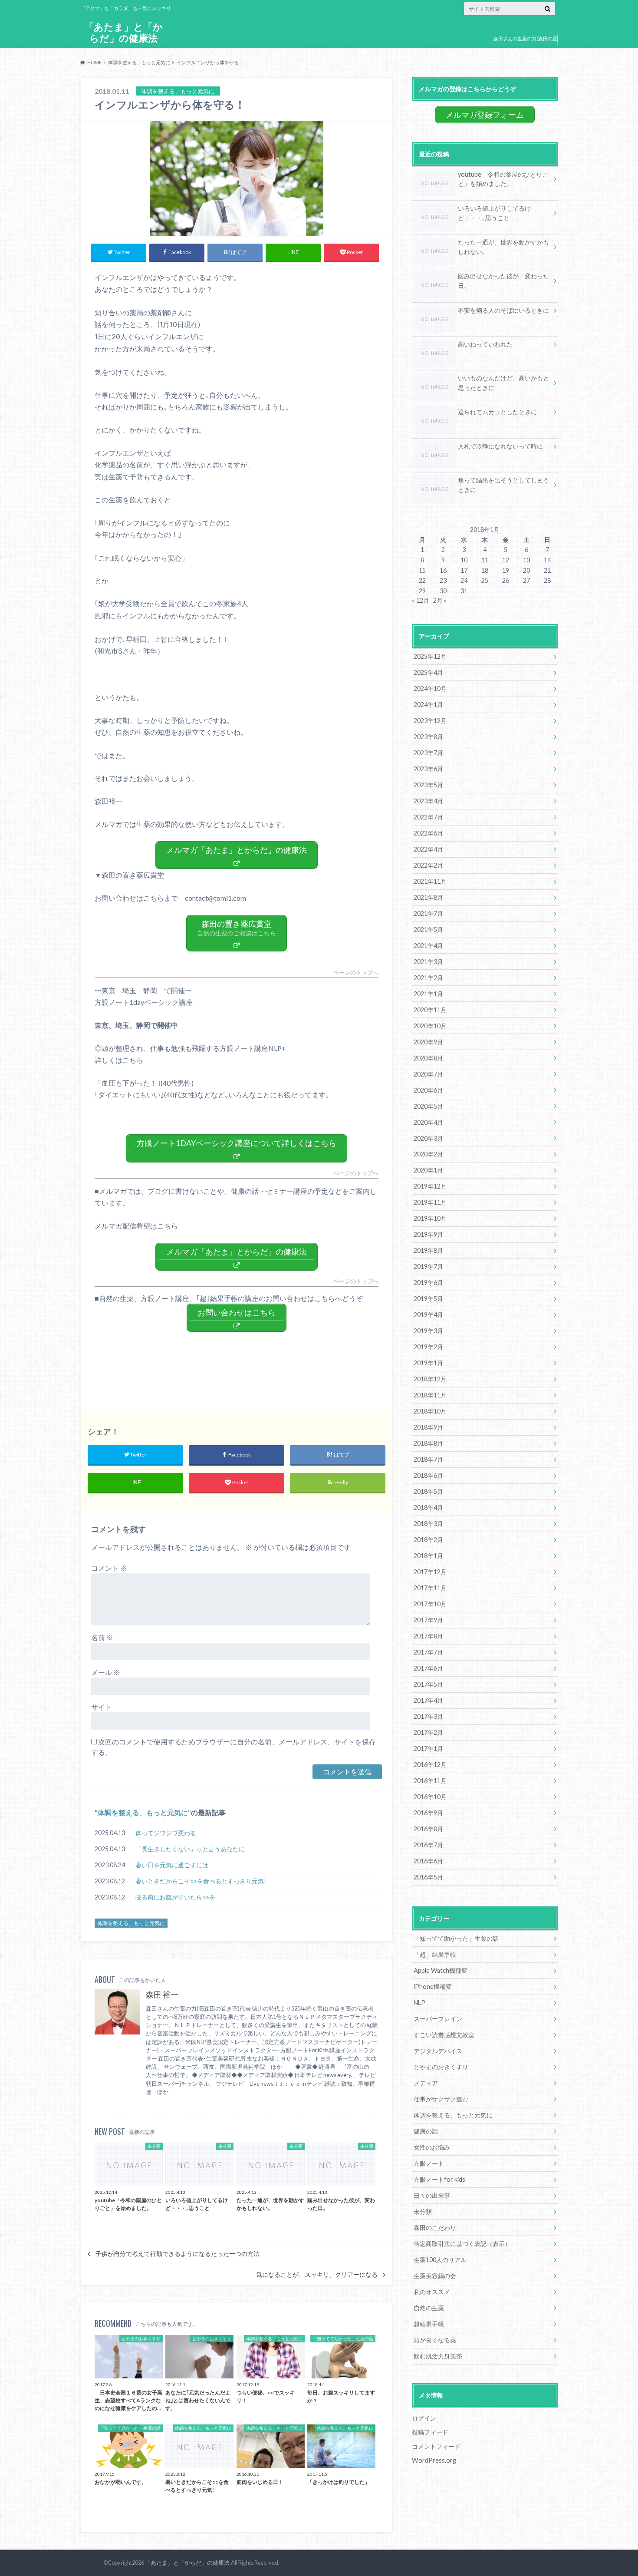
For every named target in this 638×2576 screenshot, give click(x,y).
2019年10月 (430, 1218)
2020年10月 (430, 1026)
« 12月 (421, 600)
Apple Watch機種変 (441, 1970)
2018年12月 (430, 1379)
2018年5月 (428, 1491)
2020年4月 (428, 1122)
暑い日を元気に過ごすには (172, 1865)
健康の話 (426, 2131)
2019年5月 (428, 1299)
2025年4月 (428, 672)
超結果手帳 (429, 2324)
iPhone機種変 (433, 1986)
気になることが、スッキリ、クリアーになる (317, 2275)
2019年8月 (428, 1250)
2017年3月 (428, 1716)
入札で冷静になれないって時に (500, 446)
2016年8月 (428, 1829)
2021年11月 (430, 881)
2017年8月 (428, 1636)
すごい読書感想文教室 (444, 2035)
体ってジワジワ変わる (166, 1833)
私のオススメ (432, 2292)
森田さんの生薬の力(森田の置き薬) (525, 45)
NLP (419, 2003)
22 (422, 580)
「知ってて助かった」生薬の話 (456, 1938)
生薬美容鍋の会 (435, 2276)
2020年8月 (428, 1058)
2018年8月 (428, 1443)
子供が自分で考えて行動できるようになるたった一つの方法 (178, 2254)
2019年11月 (430, 1202)
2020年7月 (428, 1074)
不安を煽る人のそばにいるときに (503, 310)
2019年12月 (430, 1186)
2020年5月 (428, 1106)
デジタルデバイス (438, 2051)
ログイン (424, 2418)
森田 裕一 (162, 1995)
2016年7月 (428, 1845)
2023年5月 (428, 785)
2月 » (440, 600)
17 (464, 570)
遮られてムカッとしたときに (497, 412)
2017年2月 (428, 1732)
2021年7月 (428, 913)
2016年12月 (430, 1765)
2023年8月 (428, 737)
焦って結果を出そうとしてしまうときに (503, 485)
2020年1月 (428, 1170)
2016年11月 (430, 1781)
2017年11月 (430, 1588)
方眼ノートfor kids (439, 2179)
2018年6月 (428, 1475)
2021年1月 (428, 994)
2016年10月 (430, 1797)
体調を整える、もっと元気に (143, 1812)
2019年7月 (428, 1267)
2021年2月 (428, 978)
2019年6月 (428, 1283)
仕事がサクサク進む (441, 2099)
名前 (102, 1637)
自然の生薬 (429, 2308)
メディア (426, 2083)
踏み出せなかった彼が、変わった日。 (503, 281)
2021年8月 (428, 897)
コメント (109, 1568)
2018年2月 (428, 1540)
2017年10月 (430, 1604)
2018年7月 (428, 1459)
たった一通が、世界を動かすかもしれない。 (503, 247)
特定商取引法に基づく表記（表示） (462, 2244)
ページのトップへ (356, 973)
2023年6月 (428, 769)
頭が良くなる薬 (435, 2340)
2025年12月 (430, 656)
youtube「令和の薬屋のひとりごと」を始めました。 (503, 179)
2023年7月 (428, 753)
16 (443, 570)
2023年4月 (428, 801)
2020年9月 (428, 1042)
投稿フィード (430, 2432)
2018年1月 (428, 1556)
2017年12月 (430, 1572)
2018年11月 (430, 1395)
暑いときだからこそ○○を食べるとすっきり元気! (201, 1881)
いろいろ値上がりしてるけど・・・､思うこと (494, 213)
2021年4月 (428, 946)
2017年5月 (428, 1684)
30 (443, 591)
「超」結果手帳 (435, 1954)
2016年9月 (428, 1813)
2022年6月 (428, 833)
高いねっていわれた (485, 344)
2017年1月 (428, 1749)
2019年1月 (428, 1363)
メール (106, 1672)
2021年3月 (428, 962)
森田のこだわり (435, 2228)
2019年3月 (428, 1331)
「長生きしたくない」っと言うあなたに (190, 1849)
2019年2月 (428, 1347)
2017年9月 (428, 1620)
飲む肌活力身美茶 (438, 2356)
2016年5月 (428, 1877)
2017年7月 (428, 1652)
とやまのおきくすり (441, 2067)
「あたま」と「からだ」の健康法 (123, 32)
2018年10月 (430, 1411)
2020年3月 (428, 1138)
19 (506, 570)
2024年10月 (430, 689)
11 (485, 560)
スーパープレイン (438, 2019)
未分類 (423, 2211)
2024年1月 (428, 705)
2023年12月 (430, 721)
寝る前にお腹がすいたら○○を (175, 1897)
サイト (102, 1707)
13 (526, 560)
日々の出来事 (432, 2195)
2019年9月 (428, 1234)
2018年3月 (428, 1524)
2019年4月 (428, 1315)
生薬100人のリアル (440, 2260)
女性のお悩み (432, 2147)
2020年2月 (428, 1154)
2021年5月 (428, 930)
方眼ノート (429, 2163)
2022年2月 (428, 865)
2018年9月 (428, 1427)
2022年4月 (428, 849)
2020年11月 (430, 1010)
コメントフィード (436, 2446)
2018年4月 (428, 1508)
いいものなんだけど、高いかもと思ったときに (503, 383)
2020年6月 (428, 1090)
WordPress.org (434, 2460)
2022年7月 (428, 817)
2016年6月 (428, 1861)
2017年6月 (428, 1668)
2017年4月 (428, 1700)
